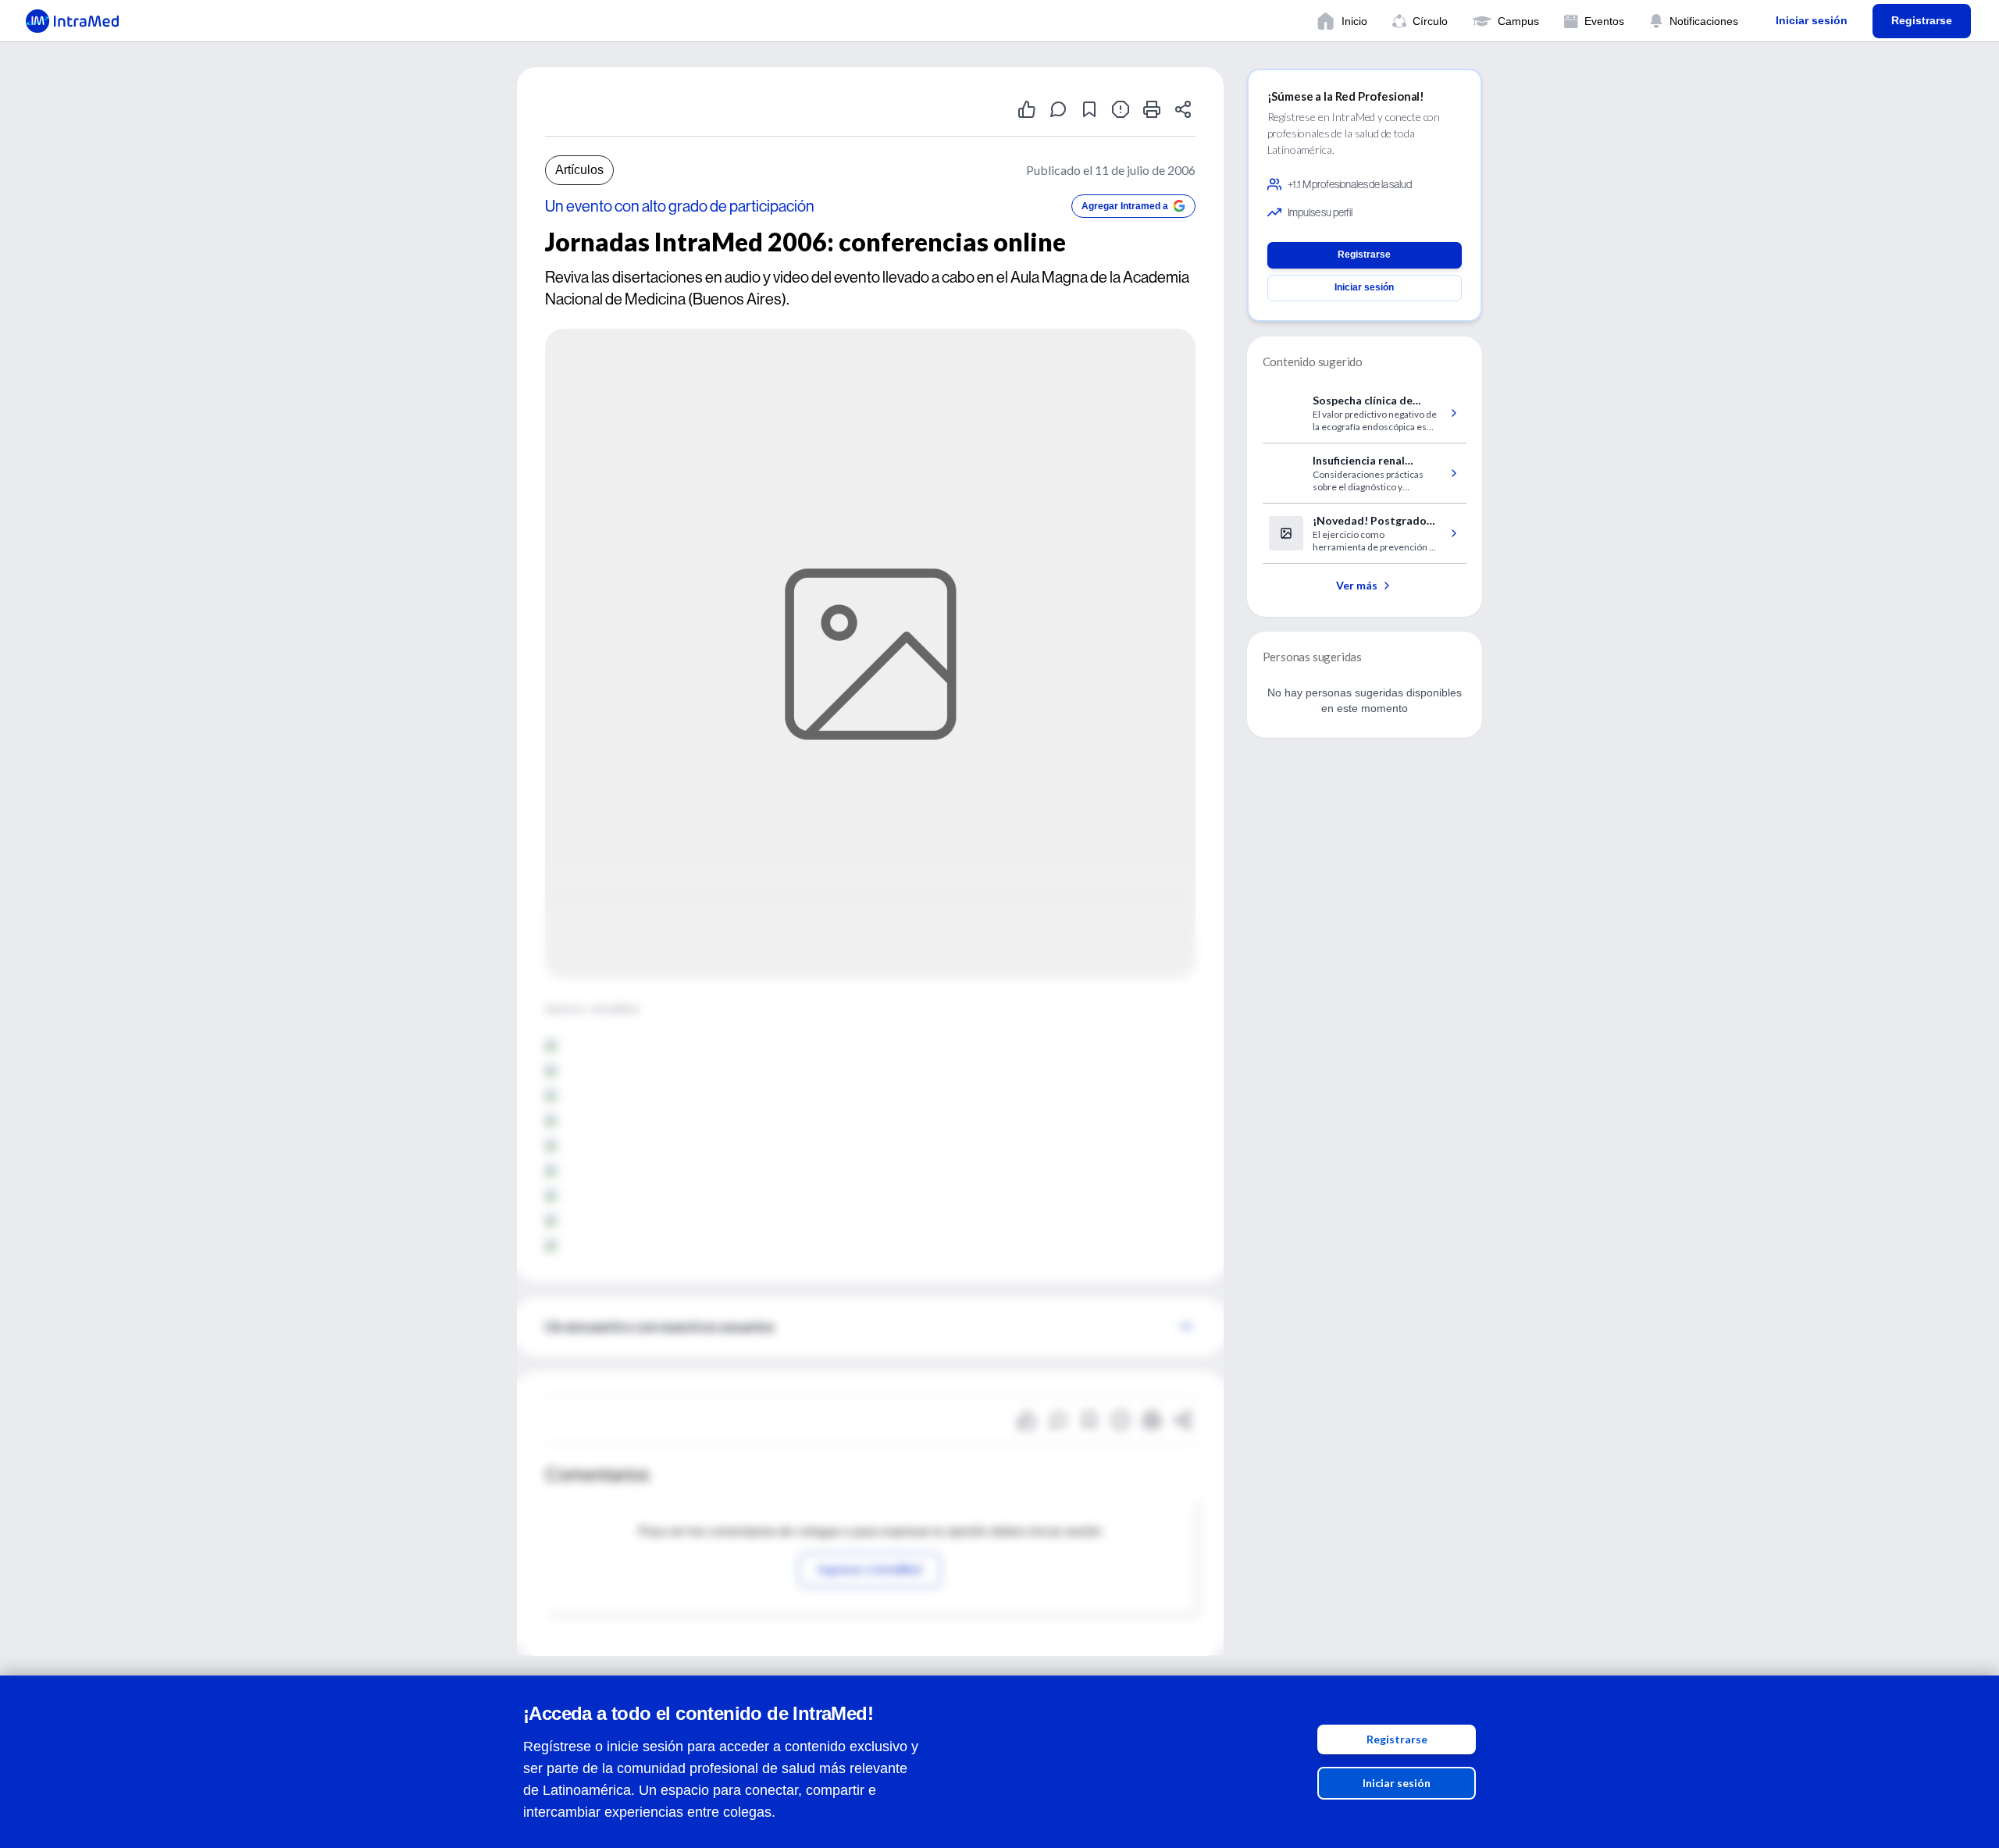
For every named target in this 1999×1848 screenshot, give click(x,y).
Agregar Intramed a (1125, 206)
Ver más (1357, 585)
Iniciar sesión (1397, 1783)
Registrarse (1397, 1739)
